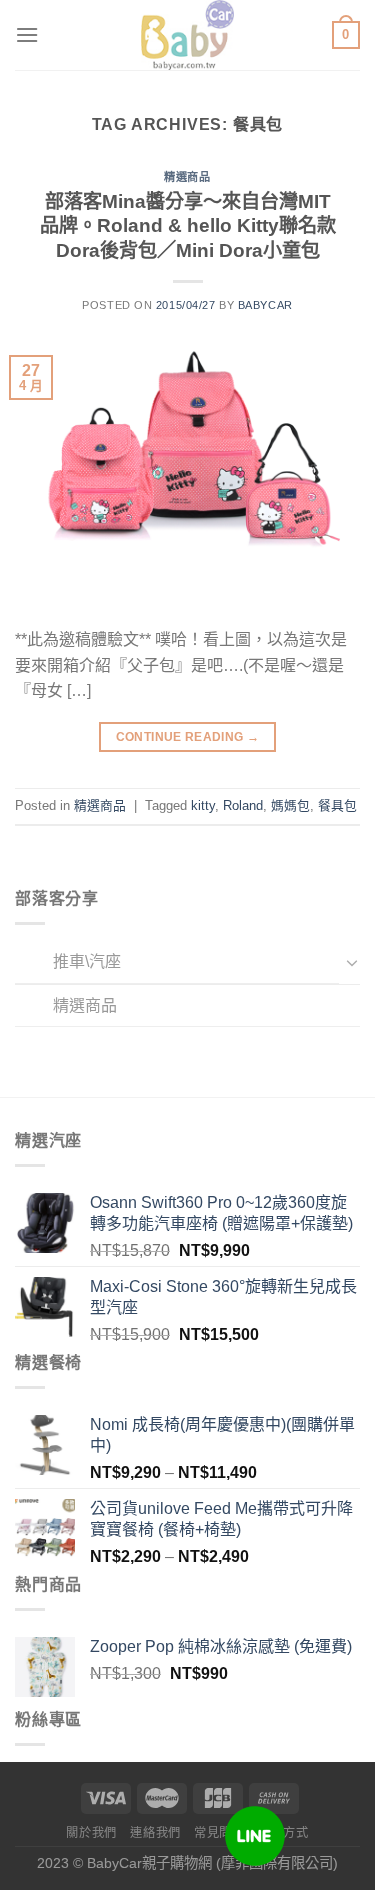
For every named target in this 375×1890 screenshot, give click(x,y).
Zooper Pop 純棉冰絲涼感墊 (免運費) (221, 1646)
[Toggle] (352, 962)
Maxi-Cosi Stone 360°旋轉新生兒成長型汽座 (223, 1297)
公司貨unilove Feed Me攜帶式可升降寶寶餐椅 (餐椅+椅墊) (221, 1519)
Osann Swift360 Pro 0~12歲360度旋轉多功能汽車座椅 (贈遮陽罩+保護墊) (221, 1213)
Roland (243, 805)
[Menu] (27, 34)
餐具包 (337, 805)
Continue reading (188, 737)
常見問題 (219, 1833)
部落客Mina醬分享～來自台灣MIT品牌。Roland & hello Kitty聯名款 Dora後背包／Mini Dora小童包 (188, 226)
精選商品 (85, 1005)
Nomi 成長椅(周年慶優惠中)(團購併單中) (222, 1435)
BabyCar (265, 305)
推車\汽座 (87, 961)
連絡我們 (155, 1833)
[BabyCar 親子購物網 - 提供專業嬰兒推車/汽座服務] (187, 35)
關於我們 (91, 1833)
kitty (203, 805)
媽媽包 (290, 805)
